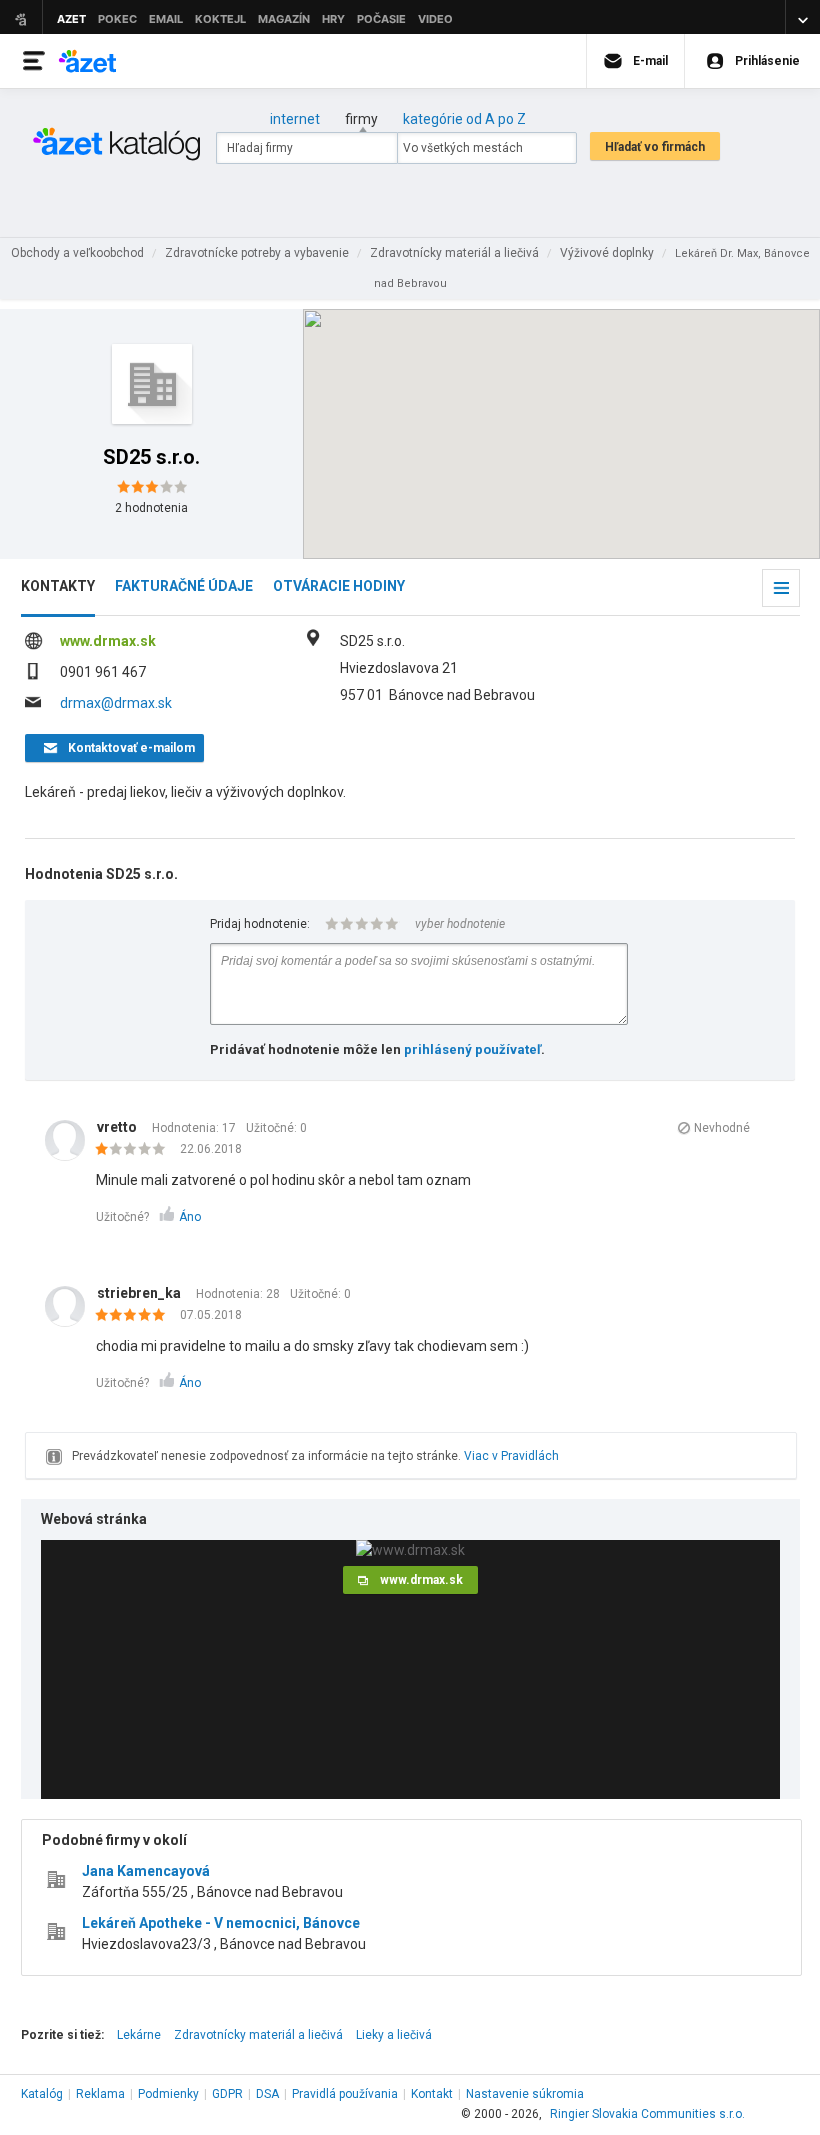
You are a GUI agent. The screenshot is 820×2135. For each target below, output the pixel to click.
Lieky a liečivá (394, 2035)
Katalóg (42, 2094)
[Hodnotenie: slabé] (135, 1150)
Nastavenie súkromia (525, 2094)
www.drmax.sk (108, 641)
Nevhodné (722, 1128)
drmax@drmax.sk (116, 703)
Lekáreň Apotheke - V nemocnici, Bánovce (221, 1923)
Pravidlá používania (345, 2094)
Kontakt (432, 2094)
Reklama (100, 2094)
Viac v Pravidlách (511, 1456)
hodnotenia (151, 508)
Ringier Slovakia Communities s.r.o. (647, 2114)
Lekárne (139, 2035)
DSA (267, 2094)
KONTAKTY (58, 586)
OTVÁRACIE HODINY (339, 586)
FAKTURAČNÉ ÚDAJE (184, 586)
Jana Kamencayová (146, 1871)
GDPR (227, 2094)
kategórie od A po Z (464, 119)
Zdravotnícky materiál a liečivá (258, 2035)
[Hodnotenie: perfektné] (135, 1316)
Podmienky (168, 2094)
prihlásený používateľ (472, 1049)
